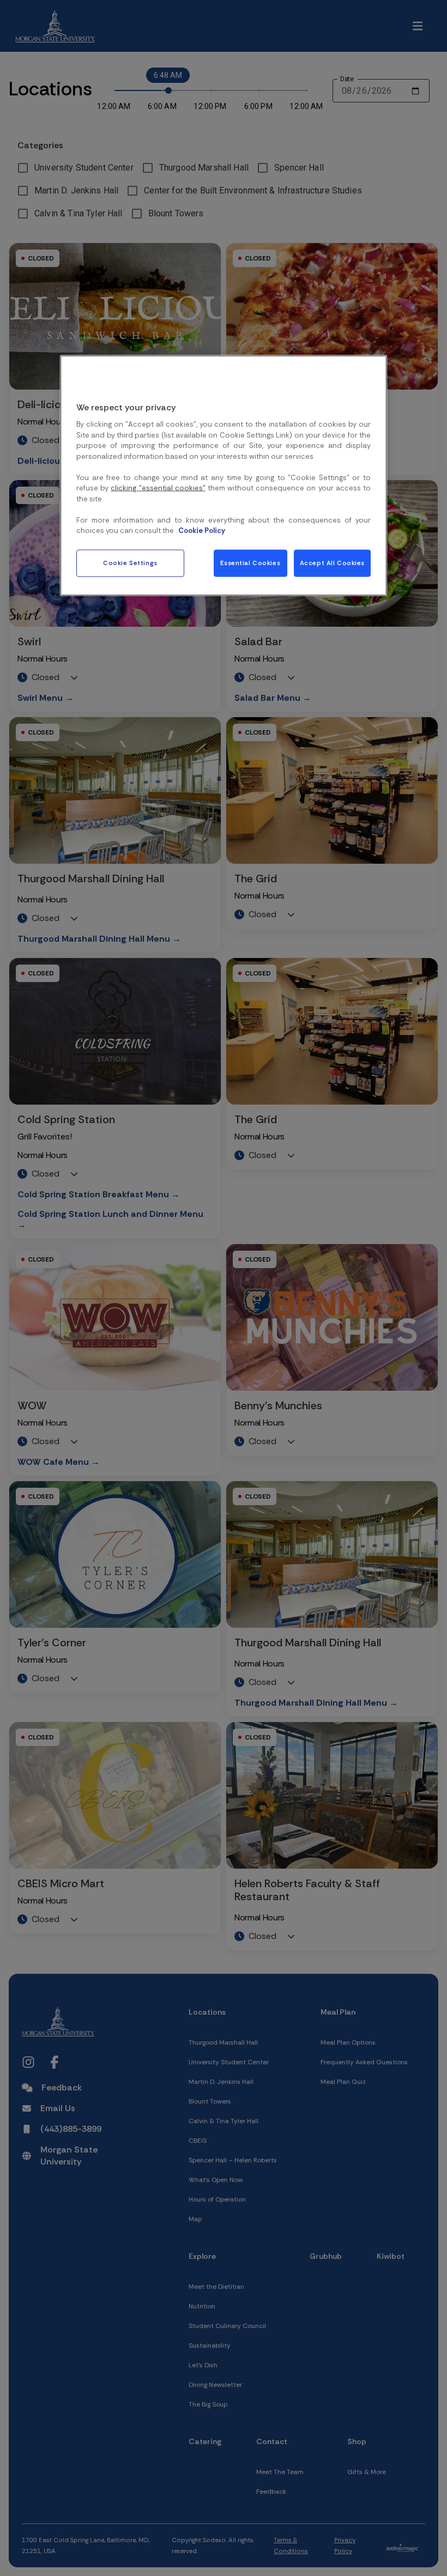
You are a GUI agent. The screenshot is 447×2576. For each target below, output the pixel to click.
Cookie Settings (130, 563)
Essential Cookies (250, 563)
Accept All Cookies (332, 563)
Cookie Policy (202, 531)
